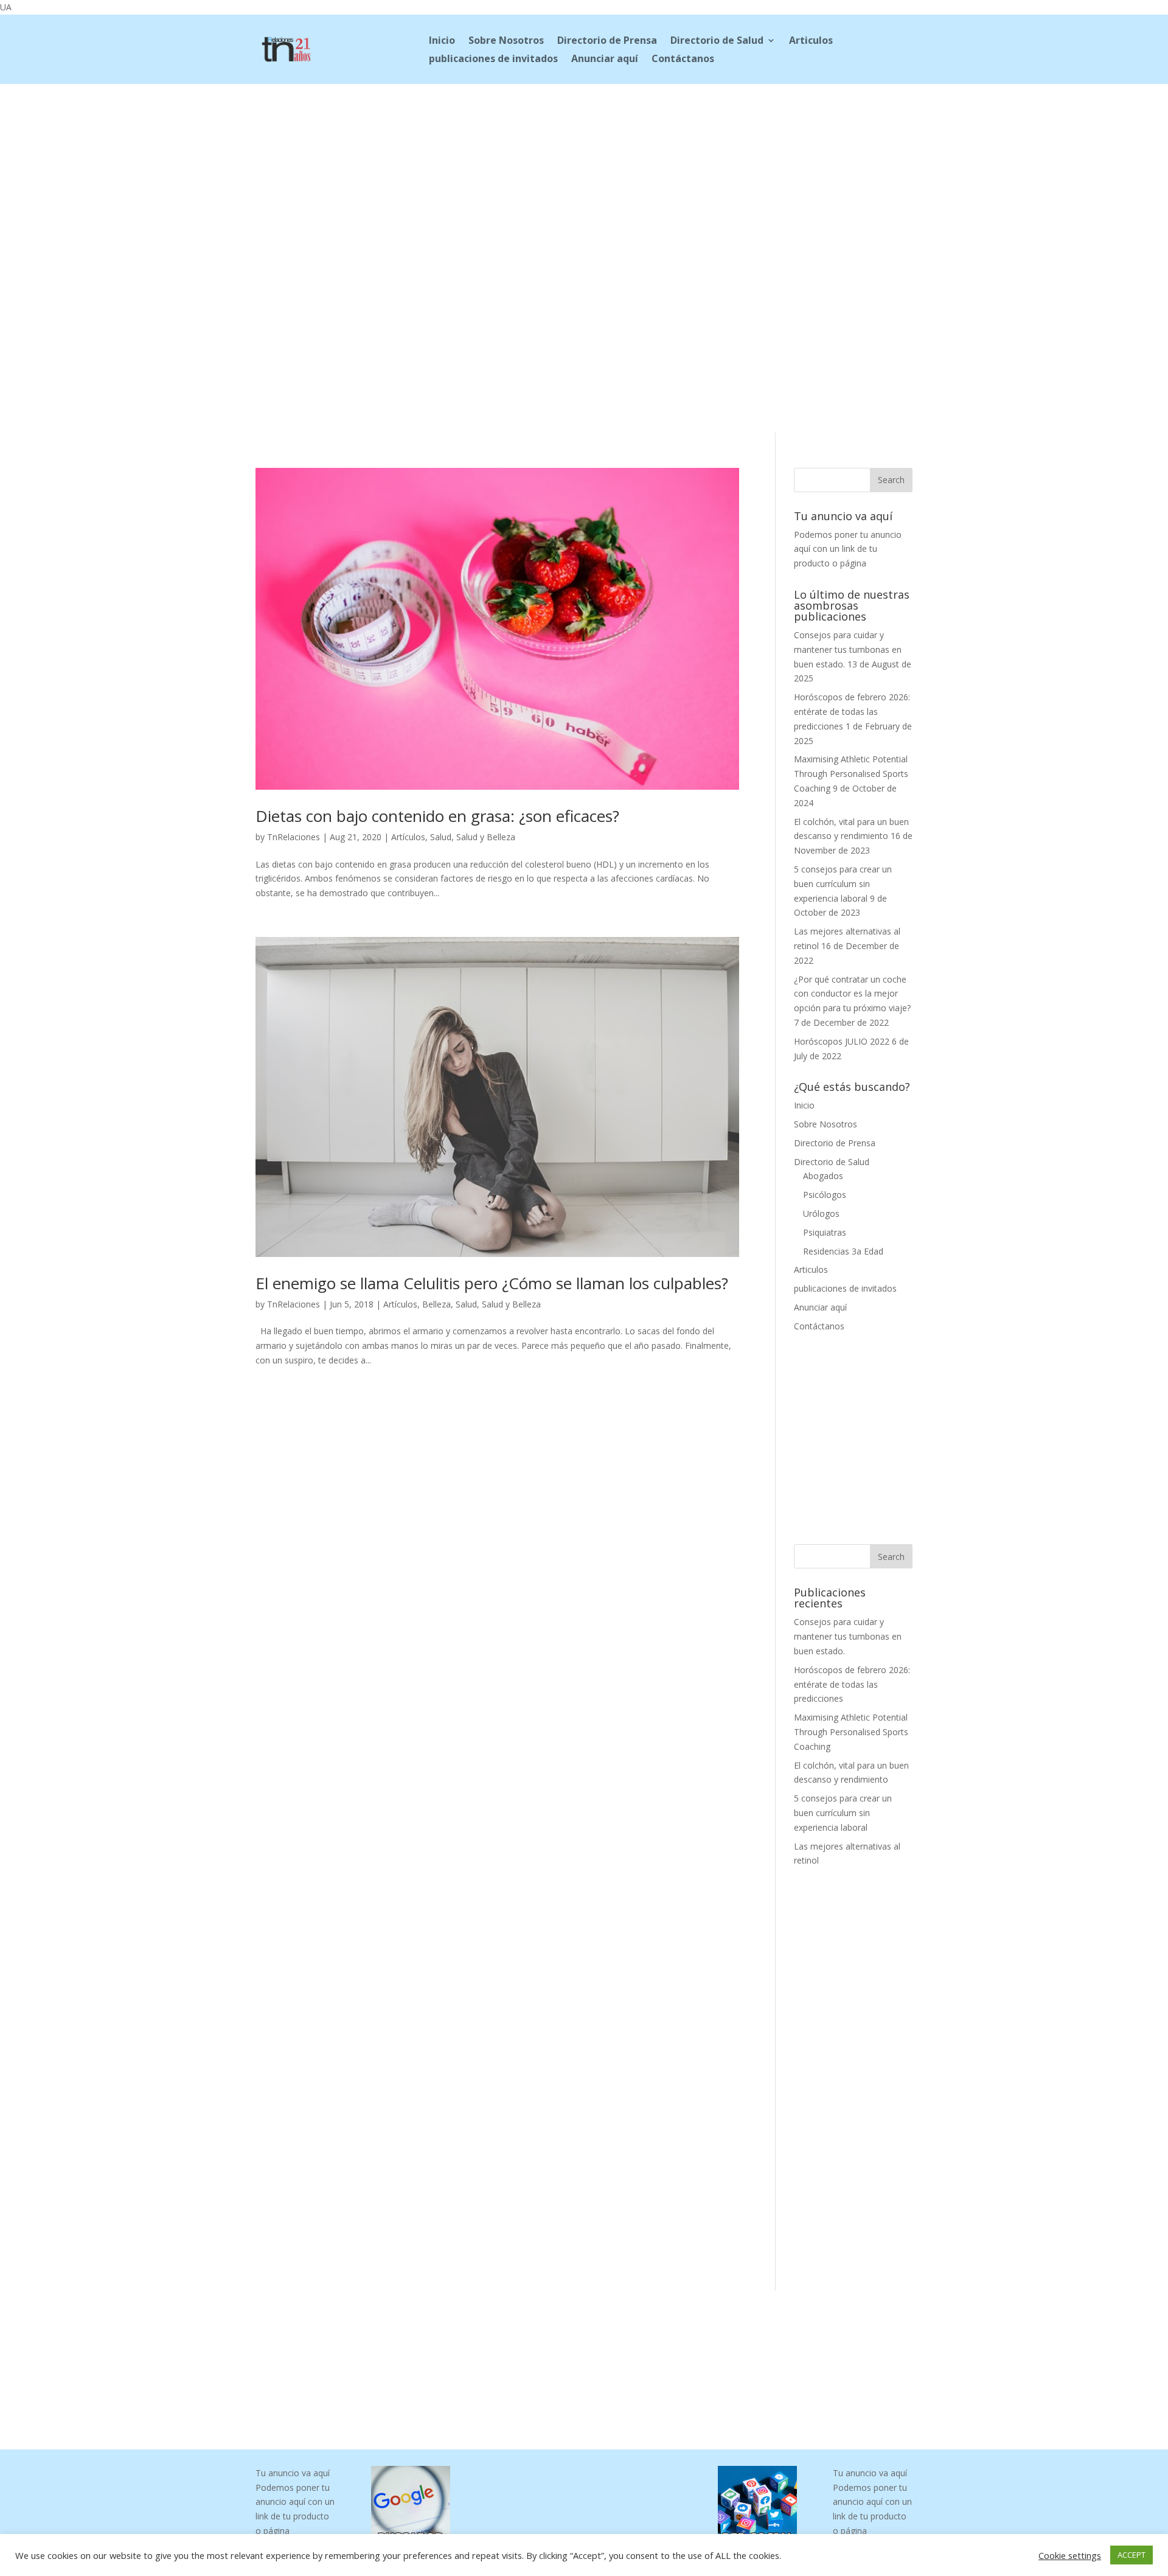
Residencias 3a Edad (843, 1251)
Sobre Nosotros (506, 41)
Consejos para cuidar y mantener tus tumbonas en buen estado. (848, 649)
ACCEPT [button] (1131, 2555)
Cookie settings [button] (1070, 2555)
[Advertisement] (584, 165)
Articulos (811, 41)
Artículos (408, 837)
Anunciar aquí (605, 60)
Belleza (436, 1304)
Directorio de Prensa (607, 41)
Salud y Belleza (486, 837)
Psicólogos (825, 1195)
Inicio (442, 41)
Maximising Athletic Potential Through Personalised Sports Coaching (851, 774)
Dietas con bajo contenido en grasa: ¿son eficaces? (437, 816)
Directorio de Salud (717, 41)
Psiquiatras (825, 1232)
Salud (441, 837)
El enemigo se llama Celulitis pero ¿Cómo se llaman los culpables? (492, 1283)
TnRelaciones (294, 837)
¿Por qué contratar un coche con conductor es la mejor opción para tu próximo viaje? (852, 994)
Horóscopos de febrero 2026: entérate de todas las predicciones (852, 712)
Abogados (823, 1176)
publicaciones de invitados (493, 60)
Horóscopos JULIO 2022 (842, 1041)
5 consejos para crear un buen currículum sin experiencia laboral (843, 884)
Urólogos (821, 1213)
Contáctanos (683, 60)
